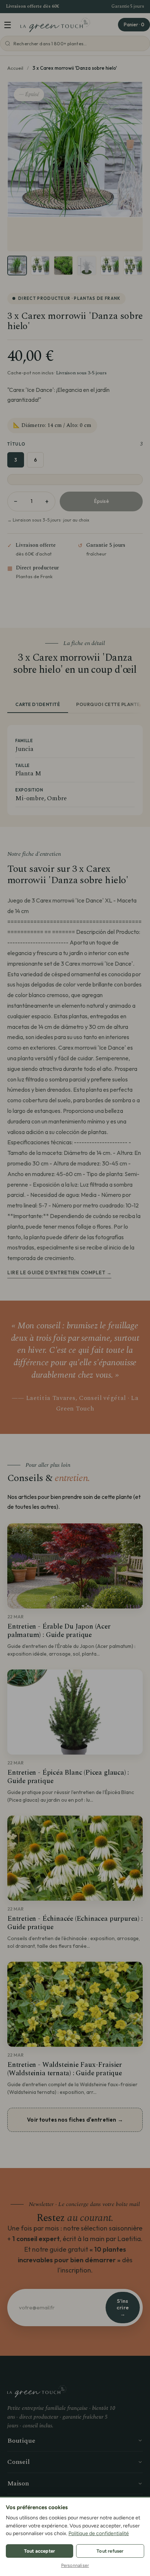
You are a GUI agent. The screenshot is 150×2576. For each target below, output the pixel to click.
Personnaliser (75, 2565)
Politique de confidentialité (99, 2533)
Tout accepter (40, 2551)
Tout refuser (110, 2551)
